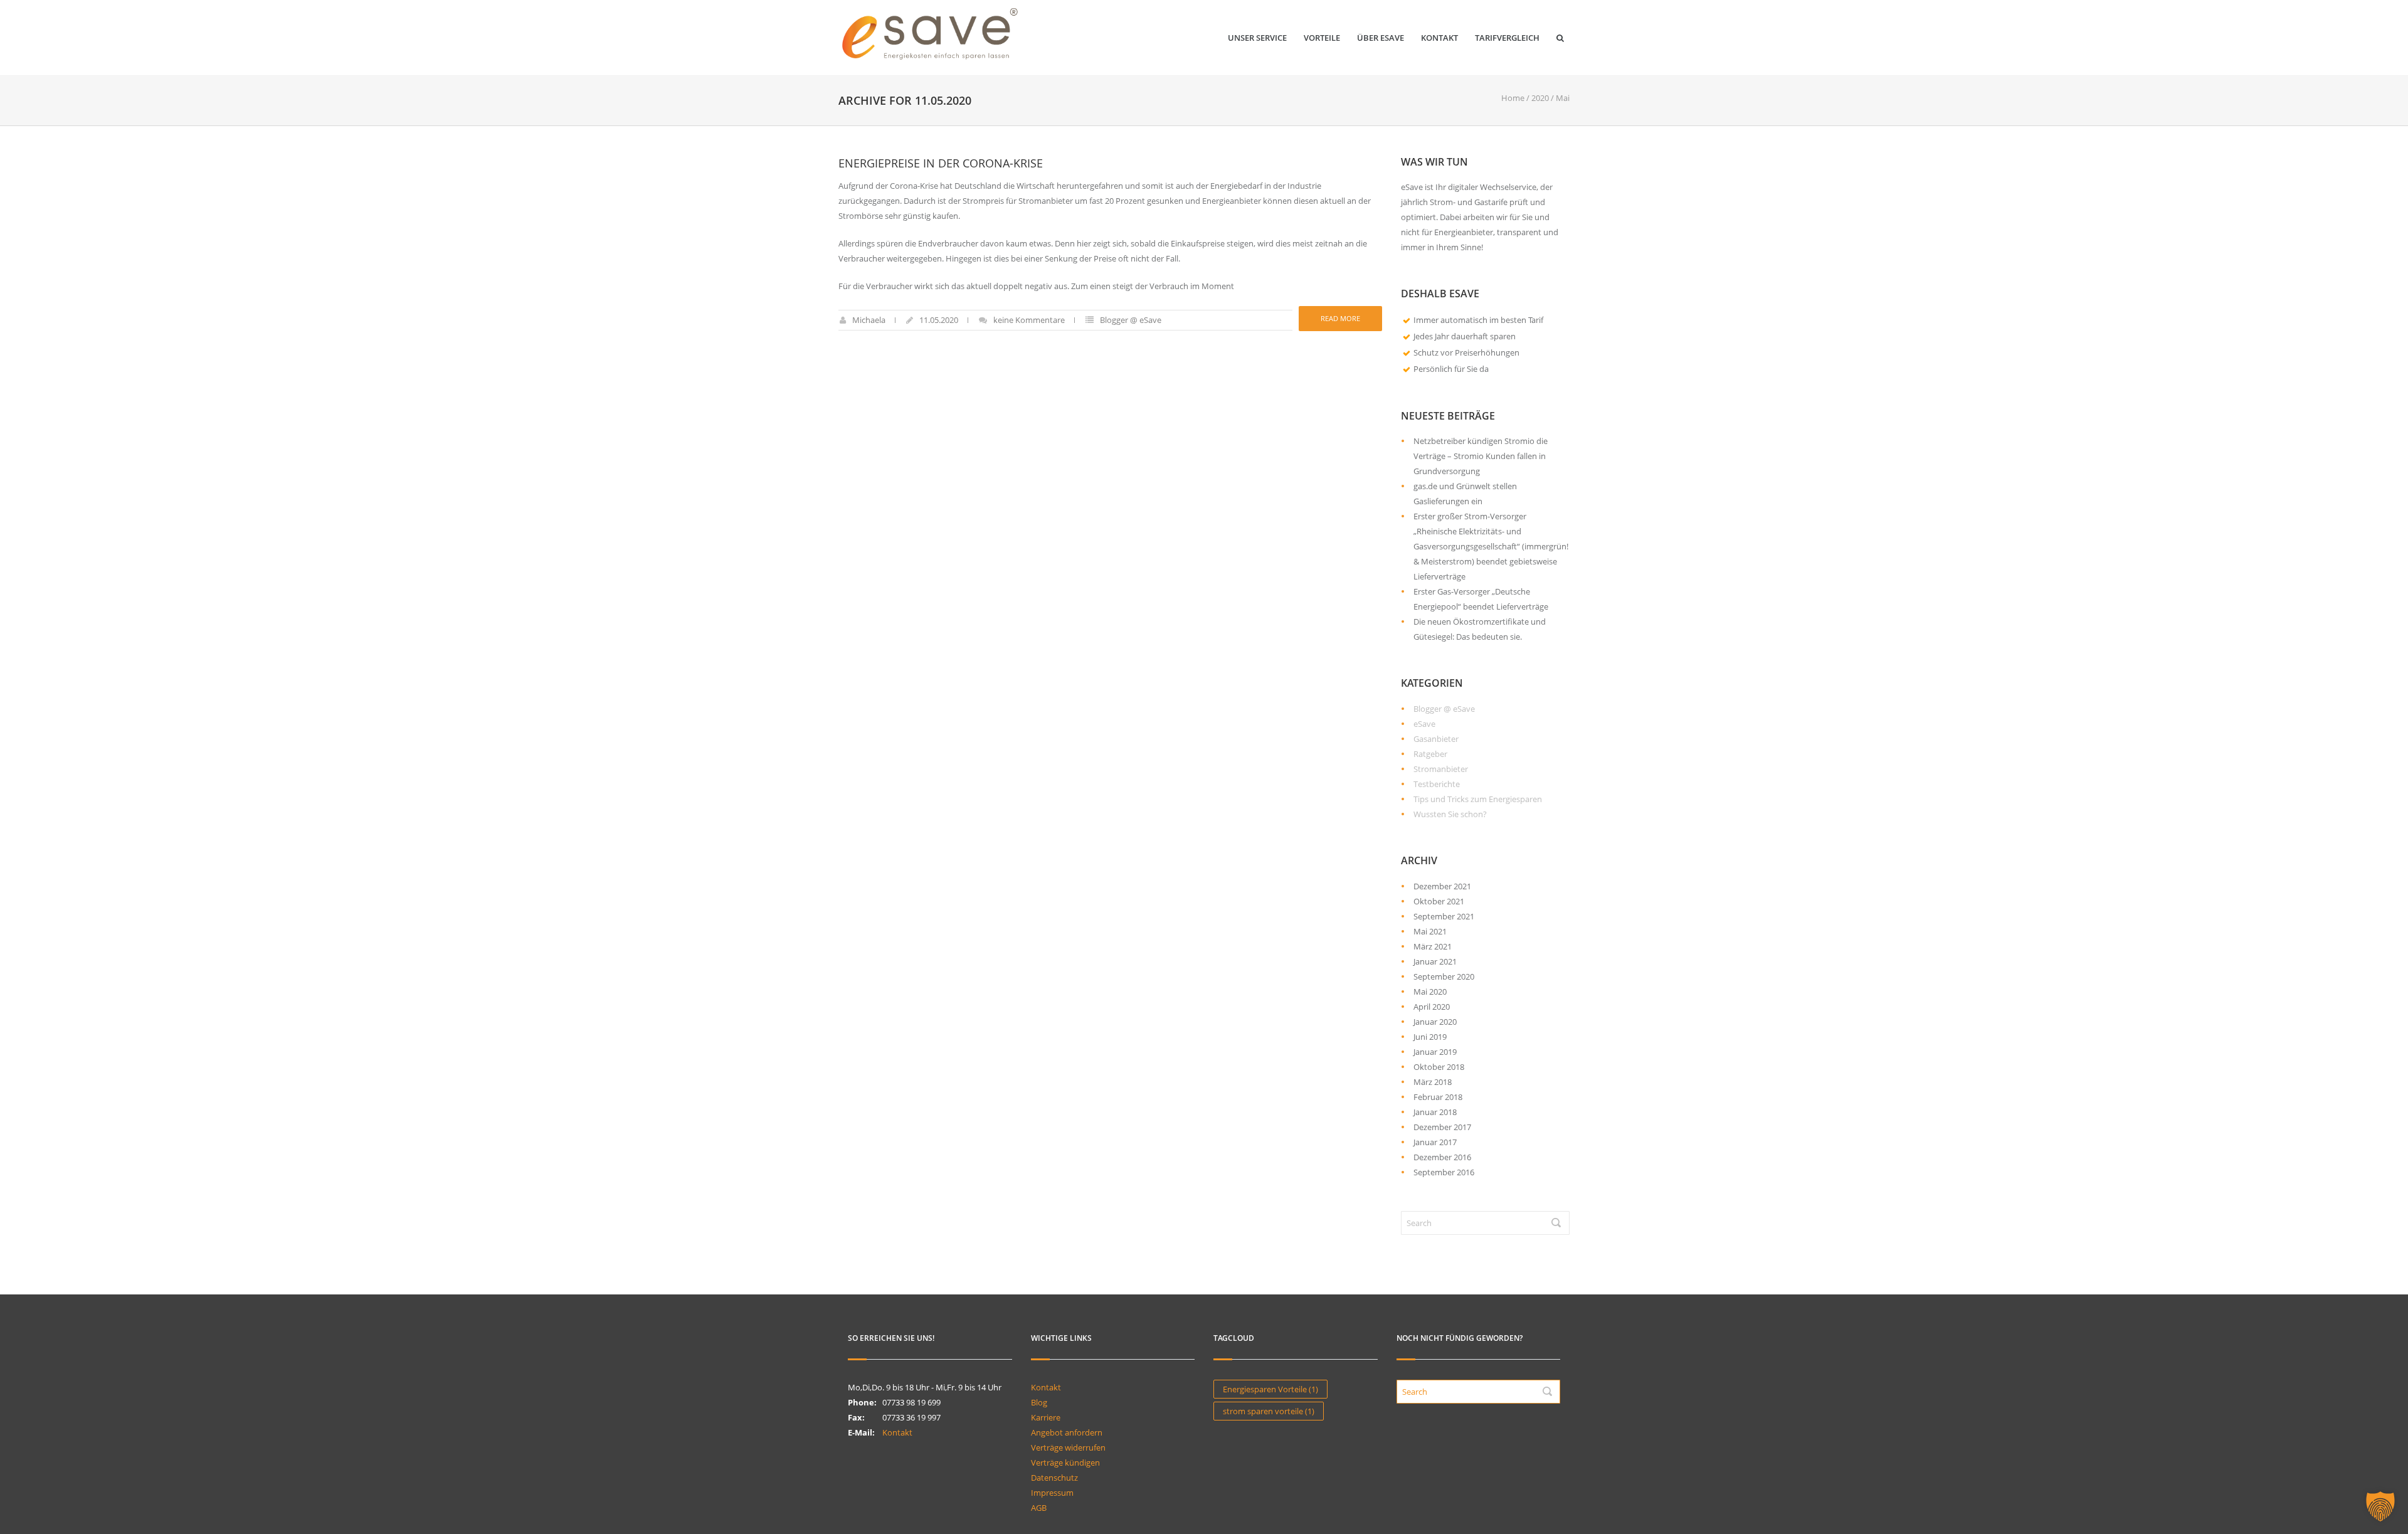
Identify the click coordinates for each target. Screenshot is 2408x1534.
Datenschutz (1054, 1478)
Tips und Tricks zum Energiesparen (1478, 799)
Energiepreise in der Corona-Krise (941, 163)
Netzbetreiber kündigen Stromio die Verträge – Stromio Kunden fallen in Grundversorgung (1481, 456)
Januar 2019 (1435, 1052)
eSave (1424, 724)
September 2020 (1444, 976)
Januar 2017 (1435, 1142)
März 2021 (1433, 946)
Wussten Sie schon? (1450, 814)
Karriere (1046, 1417)
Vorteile (1322, 38)
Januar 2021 (1435, 961)
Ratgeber (1430, 754)
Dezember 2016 (1442, 1157)
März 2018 (1433, 1082)
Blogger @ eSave (1131, 320)
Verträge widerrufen (1068, 1447)
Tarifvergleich (1507, 38)
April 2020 (1432, 1007)
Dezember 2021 (1442, 886)
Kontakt (1439, 38)
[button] (2380, 1506)
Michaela (869, 320)
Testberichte (1437, 784)
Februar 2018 (1438, 1097)
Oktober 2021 (1439, 901)
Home (1513, 98)
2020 (1540, 98)
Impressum (1052, 1493)
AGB (1039, 1508)
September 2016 (1444, 1172)
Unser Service (1257, 38)
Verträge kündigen (1065, 1463)
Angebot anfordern (1067, 1432)
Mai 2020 (1430, 992)
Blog (1039, 1402)
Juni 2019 (1430, 1037)
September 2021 (1444, 916)
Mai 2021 (1430, 931)
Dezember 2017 (1442, 1127)
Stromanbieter (1441, 769)
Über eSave (1381, 38)
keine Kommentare (1029, 320)
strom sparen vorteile (1269, 1411)
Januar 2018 (1435, 1112)
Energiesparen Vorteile (1270, 1389)
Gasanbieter (1436, 739)
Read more (1340, 318)
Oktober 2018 (1439, 1067)
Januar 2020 (1435, 1022)
